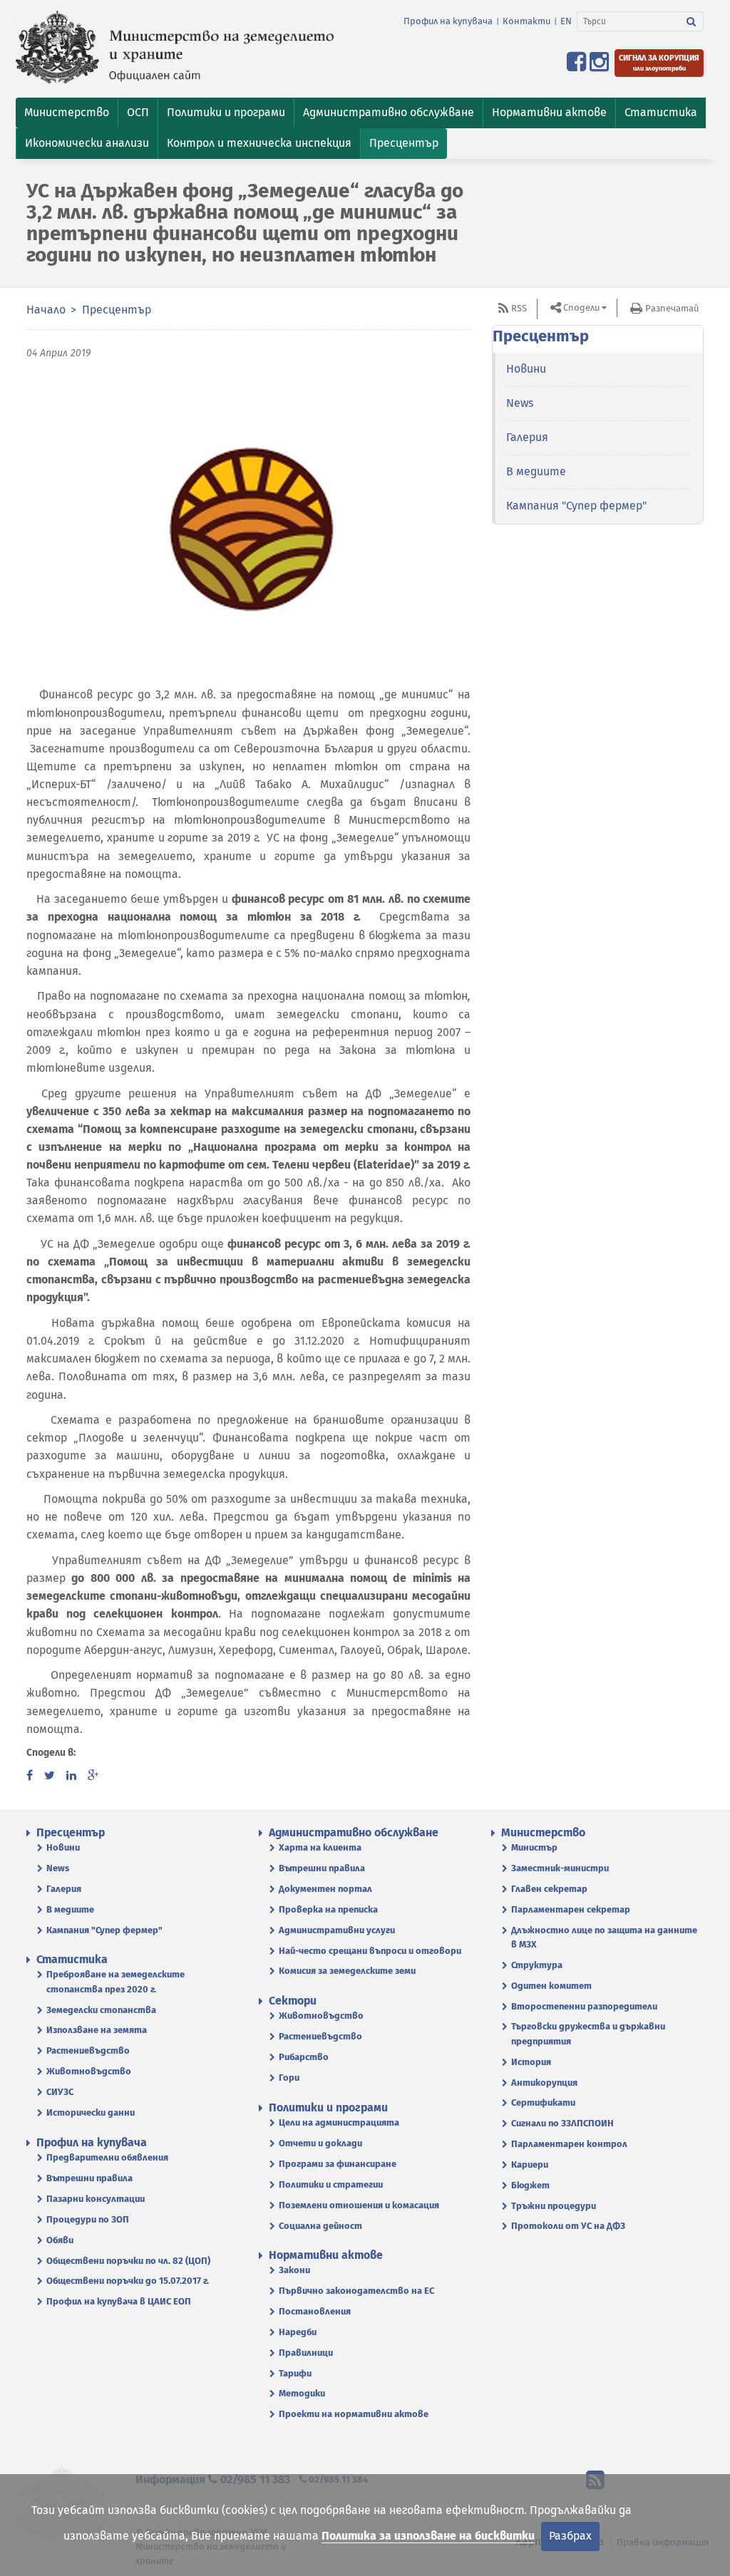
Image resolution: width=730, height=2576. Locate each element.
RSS (519, 308)
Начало (46, 310)
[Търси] (692, 21)
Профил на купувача (448, 21)
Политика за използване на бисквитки (428, 2536)
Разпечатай (672, 308)
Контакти (526, 21)
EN (566, 21)
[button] (67, 113)
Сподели (581, 307)
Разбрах (570, 2536)
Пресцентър (117, 310)
